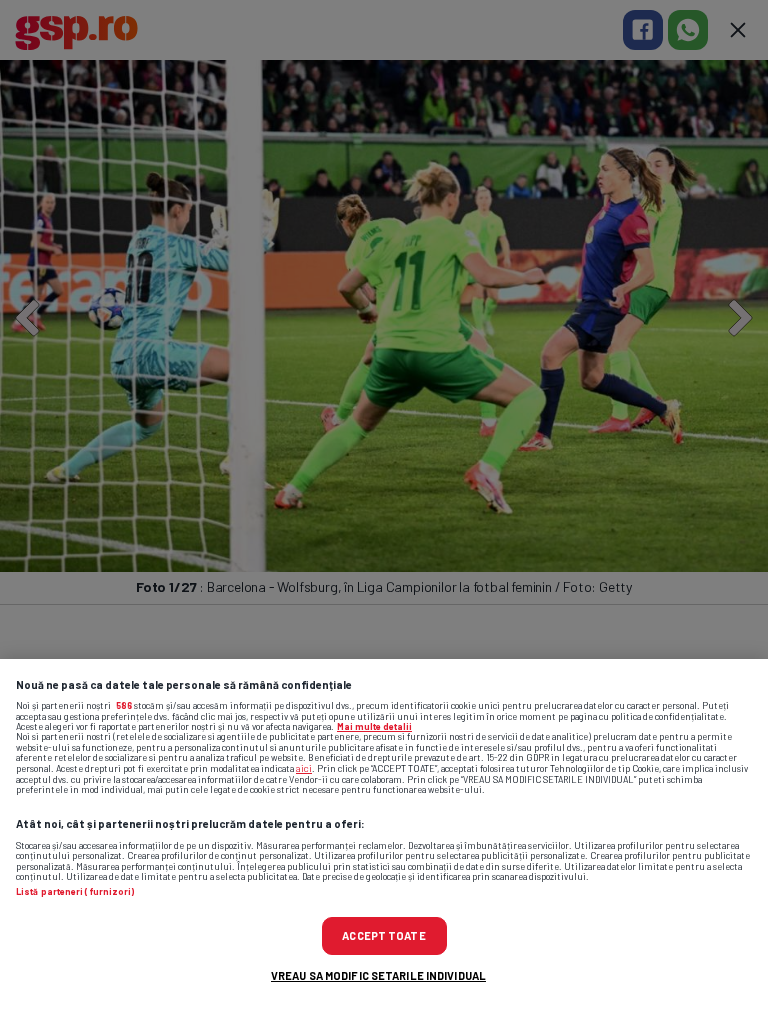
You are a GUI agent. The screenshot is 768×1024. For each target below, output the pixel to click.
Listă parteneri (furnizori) (75, 892)
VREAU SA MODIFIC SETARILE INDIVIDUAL (378, 975)
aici (304, 768)
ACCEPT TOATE (383, 935)
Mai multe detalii (374, 726)
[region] (384, 841)
